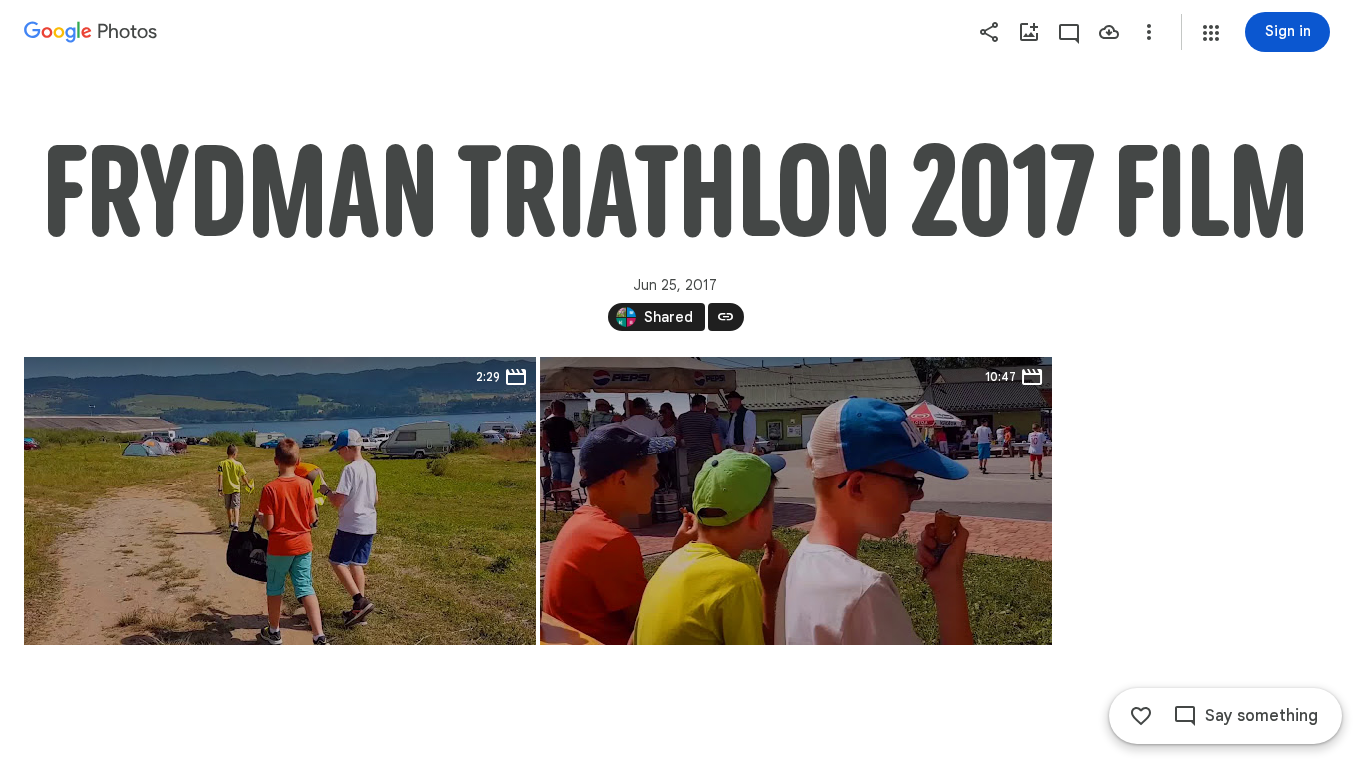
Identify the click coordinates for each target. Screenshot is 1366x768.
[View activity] (1069, 32)
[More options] (1149, 32)
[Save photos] (1109, 32)
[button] (1211, 33)
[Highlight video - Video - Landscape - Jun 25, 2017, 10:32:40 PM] (796, 501)
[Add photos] (1029, 32)
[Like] (1141, 716)
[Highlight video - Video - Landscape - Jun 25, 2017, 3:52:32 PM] (280, 501)
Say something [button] (1261, 716)
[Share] (989, 32)
